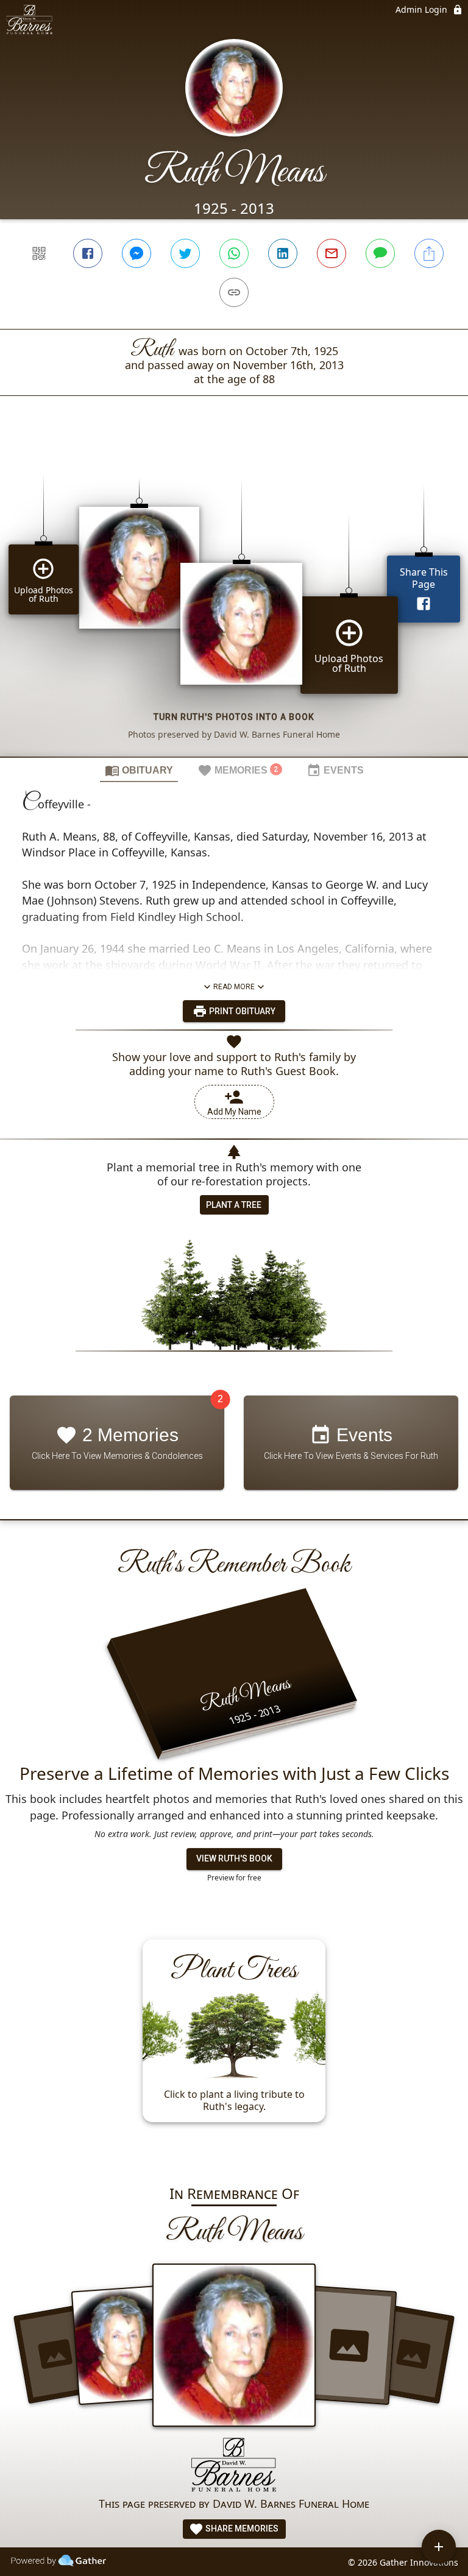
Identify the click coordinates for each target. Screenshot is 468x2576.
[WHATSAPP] (234, 253)
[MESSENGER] (136, 253)
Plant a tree (234, 1205)
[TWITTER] (185, 253)
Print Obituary (241, 1011)
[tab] (139, 770)
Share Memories (241, 2528)
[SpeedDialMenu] (439, 2547)
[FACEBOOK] (88, 253)
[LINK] (234, 292)
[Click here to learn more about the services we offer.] (234, 2466)
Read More (234, 987)
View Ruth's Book (234, 1858)
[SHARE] (429, 253)
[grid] (234, 597)
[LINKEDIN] (283, 253)
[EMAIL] (331, 253)
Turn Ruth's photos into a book (234, 717)
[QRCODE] (39, 253)
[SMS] (380, 253)
